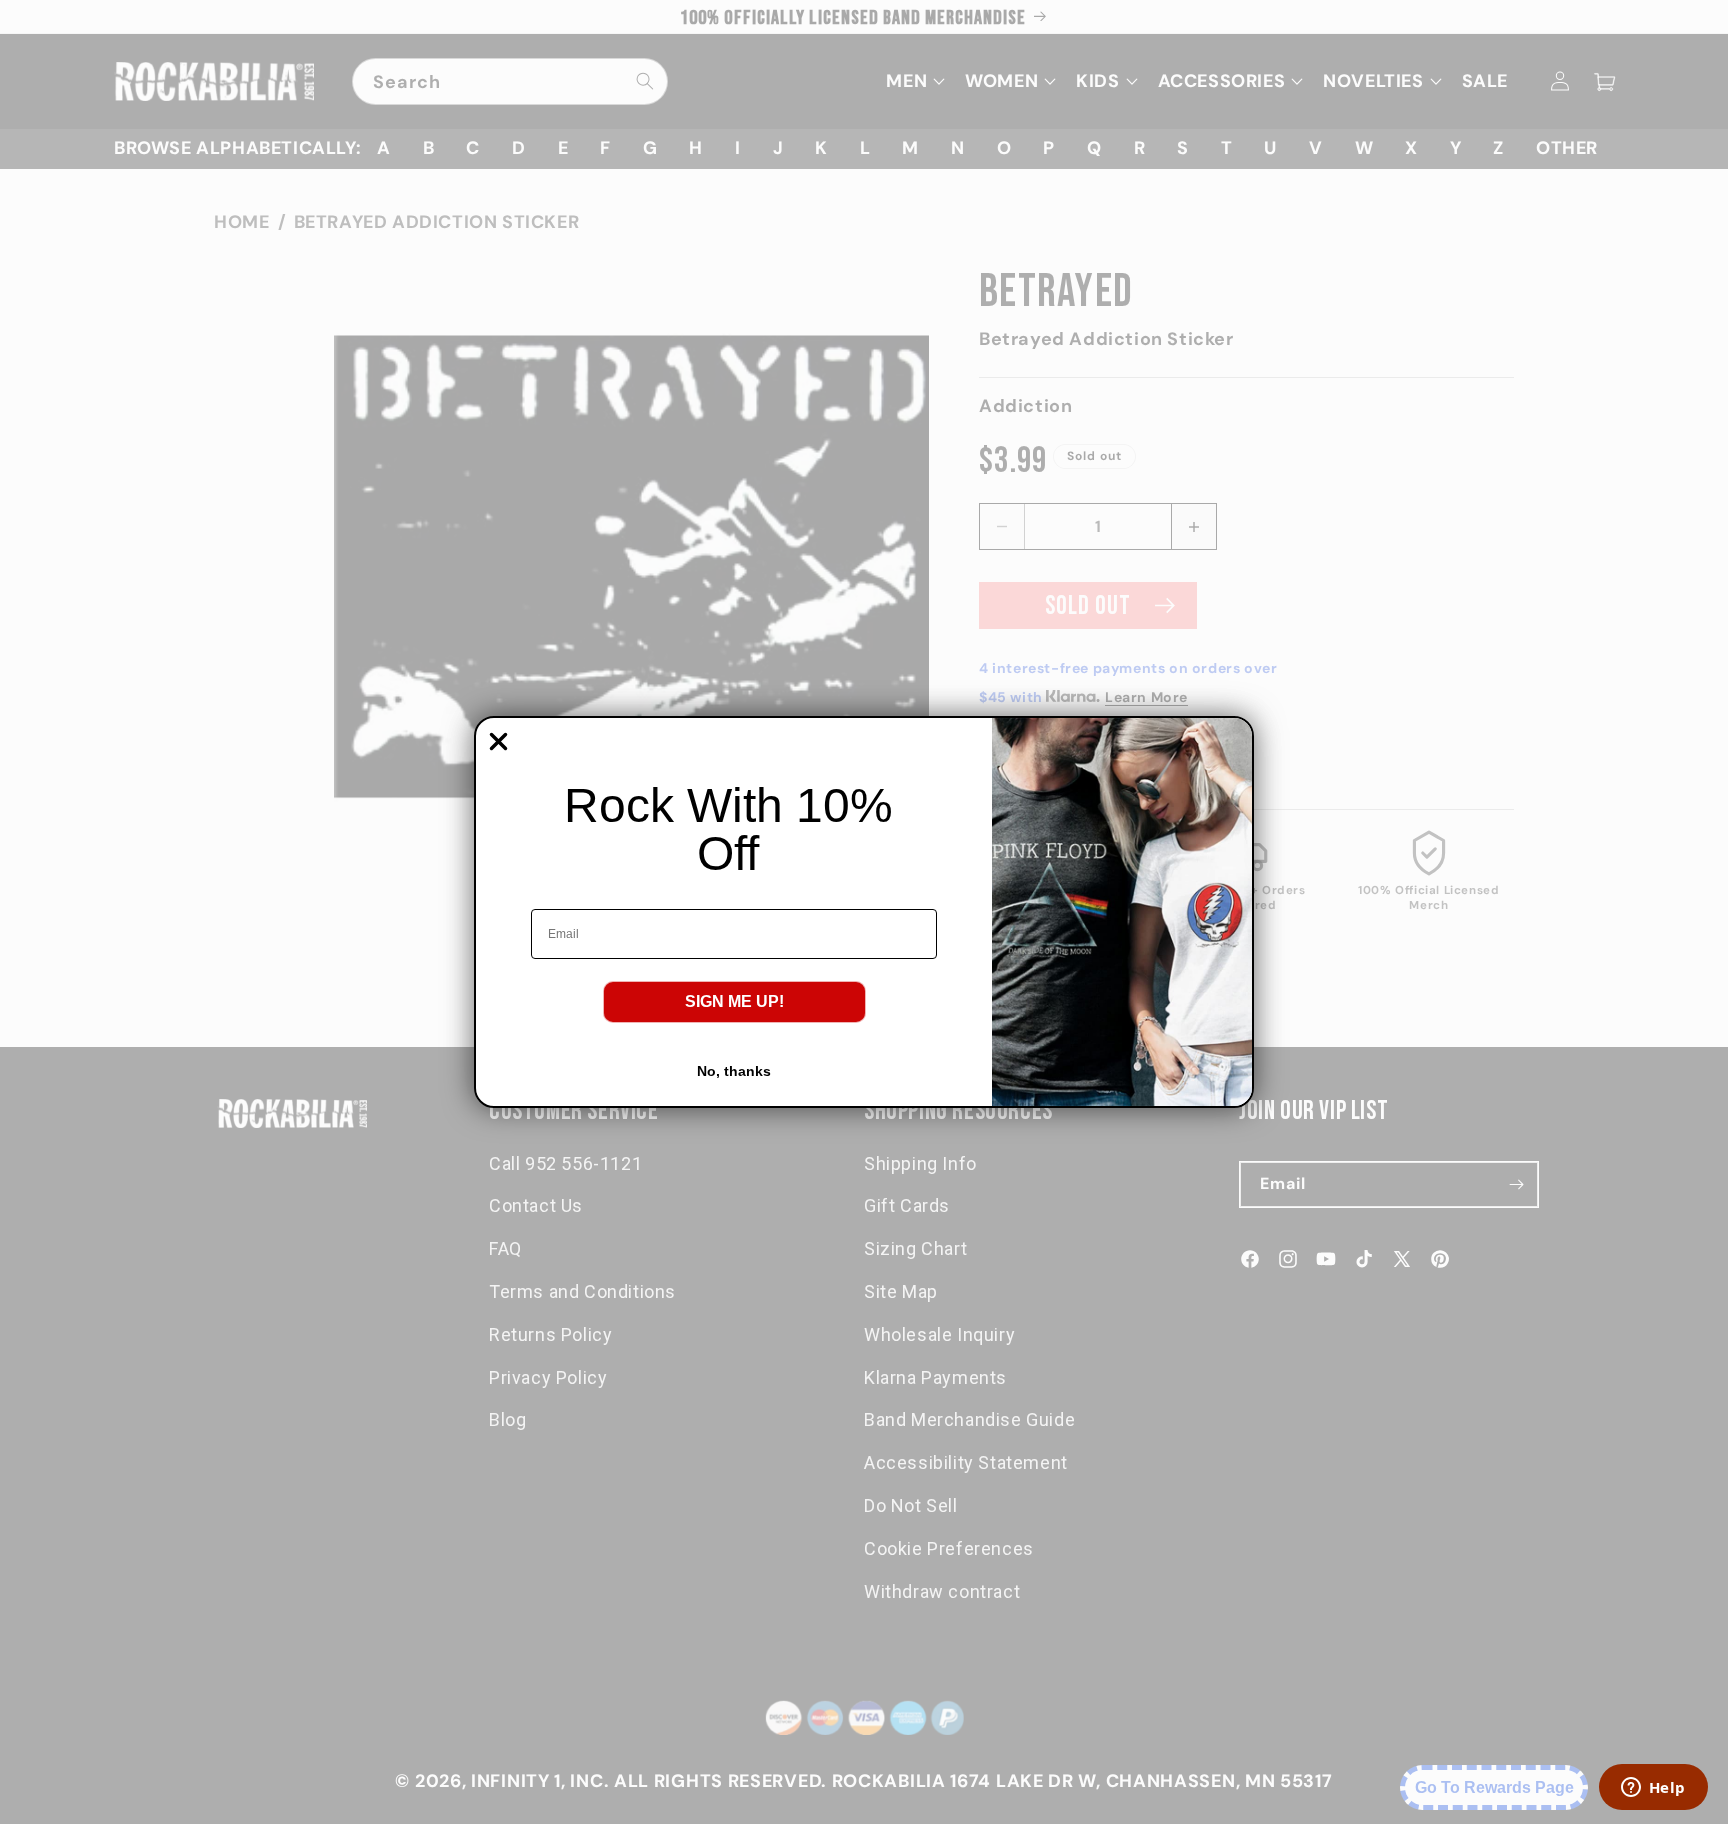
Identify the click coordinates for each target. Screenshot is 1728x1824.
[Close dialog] (498, 741)
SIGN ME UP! (734, 1001)
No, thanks (734, 1071)
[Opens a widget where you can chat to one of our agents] (1653, 1789)
